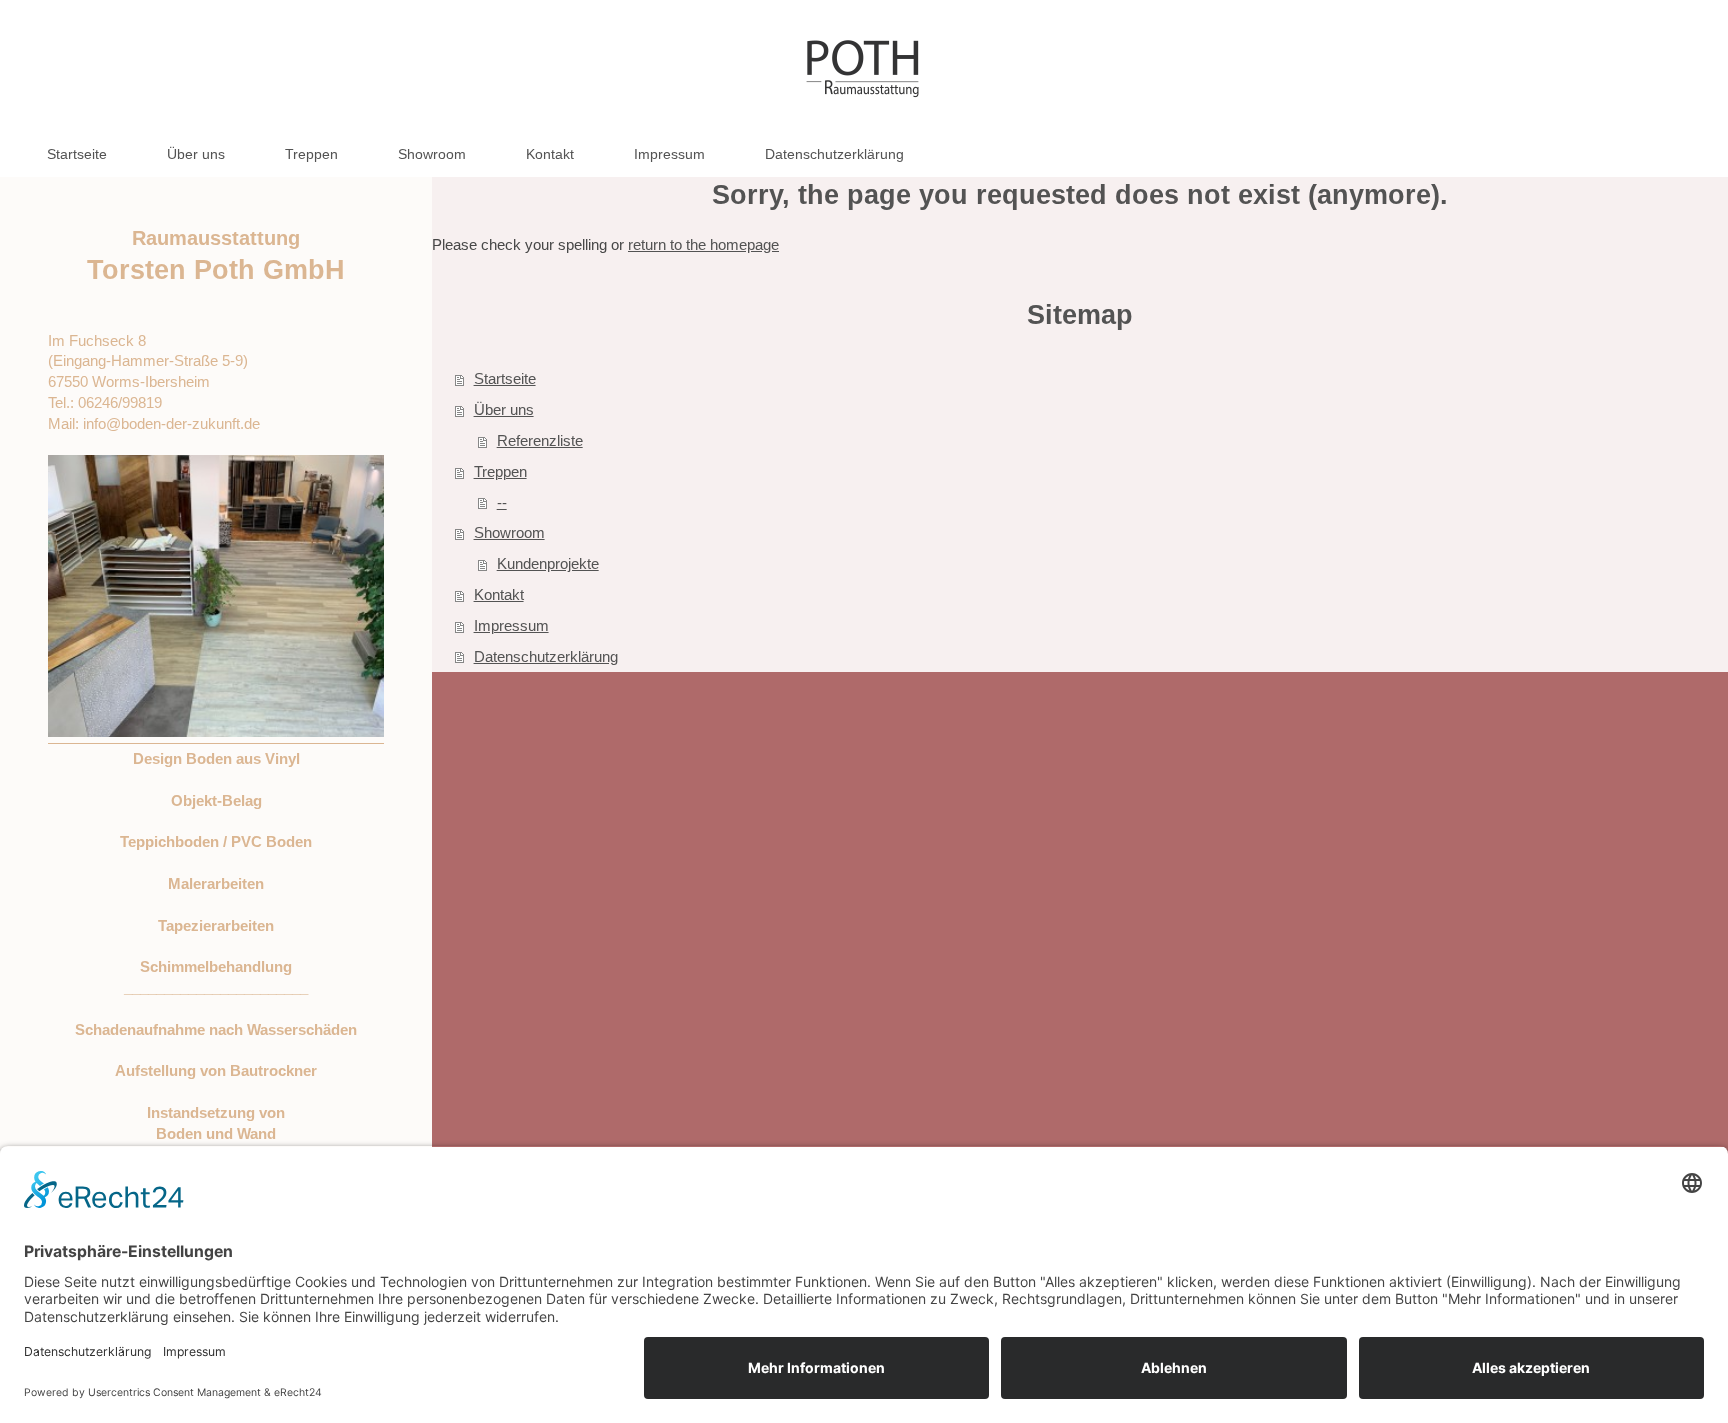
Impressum (511, 625)
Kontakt (499, 594)
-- (502, 502)
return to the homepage (703, 244)
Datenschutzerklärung (546, 656)
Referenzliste (540, 440)
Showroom (509, 532)
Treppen (500, 471)
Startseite (505, 378)
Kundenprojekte (548, 563)
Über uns (504, 409)
